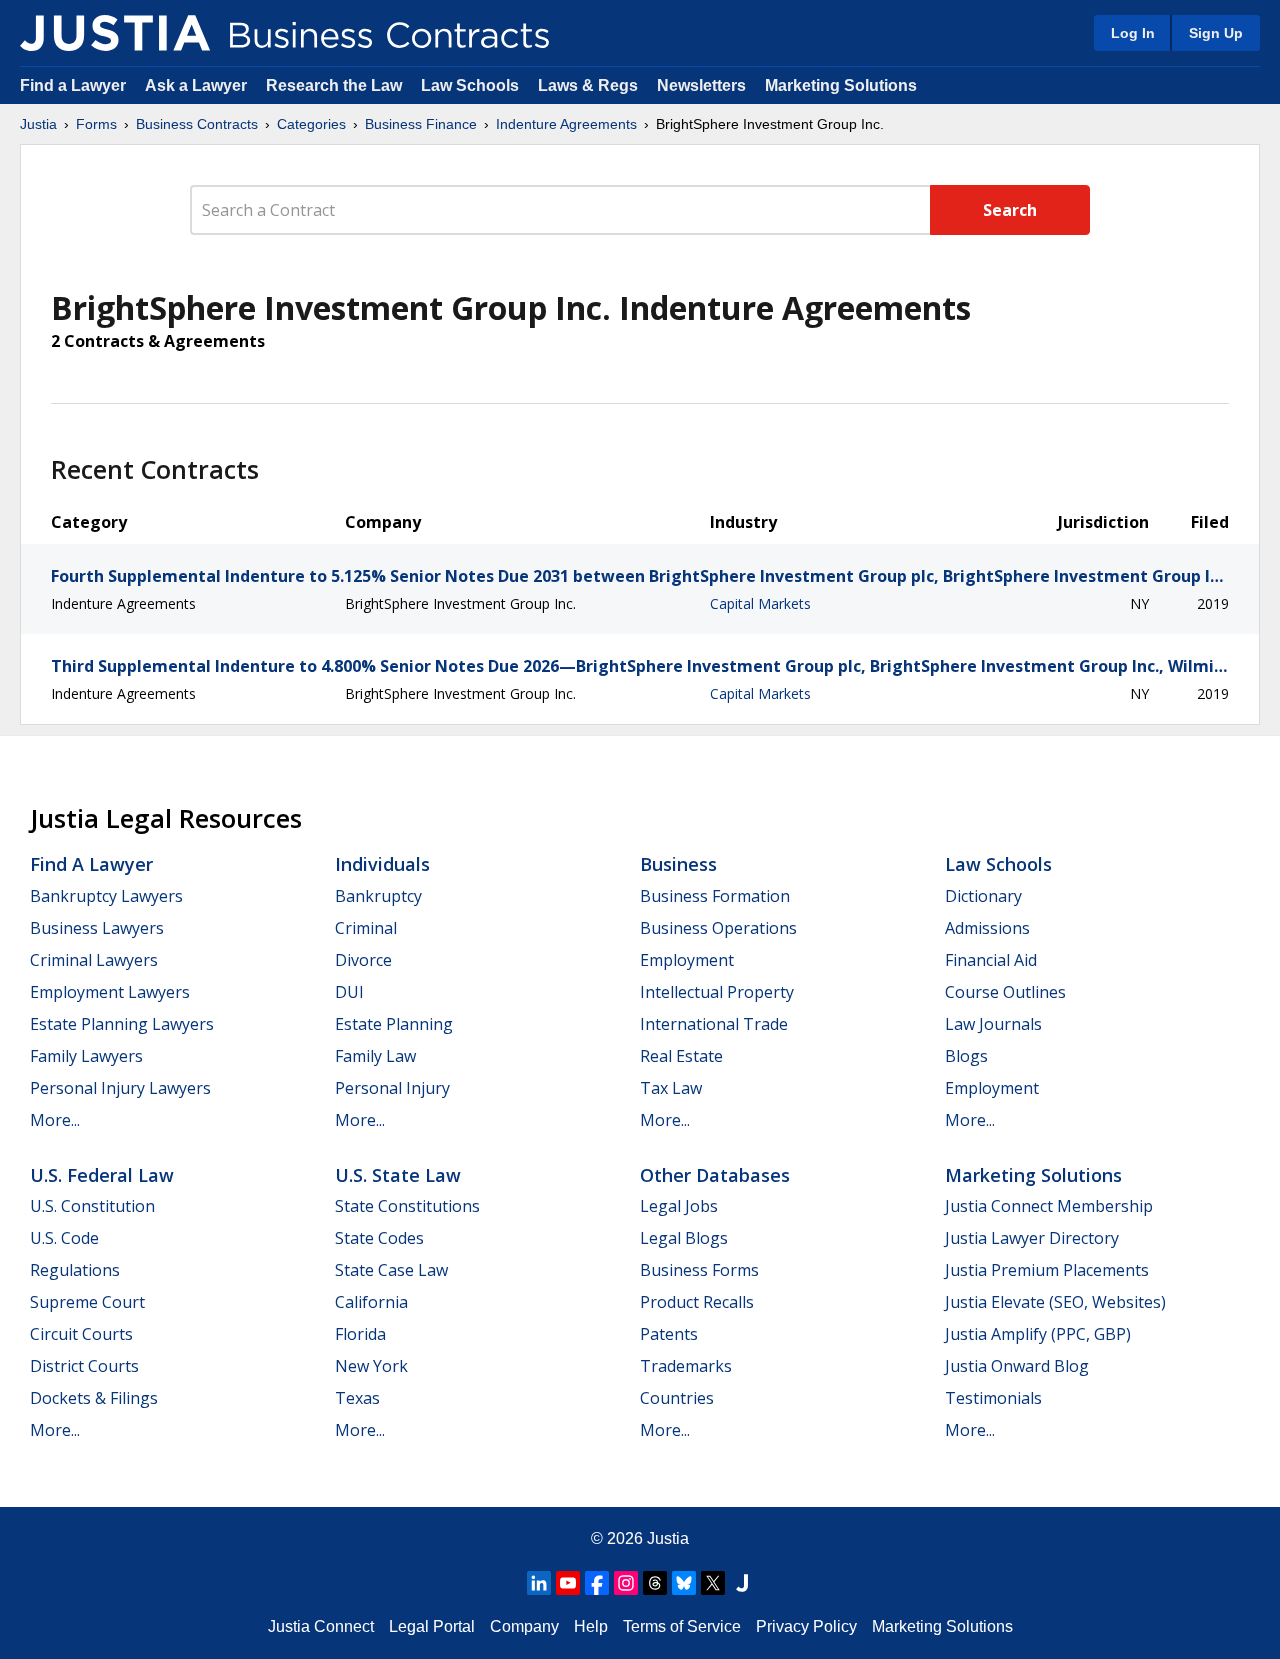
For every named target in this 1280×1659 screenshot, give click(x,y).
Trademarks (686, 1366)
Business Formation (715, 896)
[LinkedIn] (539, 1583)
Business (678, 864)
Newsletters (701, 85)
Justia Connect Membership (1049, 1206)
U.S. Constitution (92, 1206)
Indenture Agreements (566, 124)
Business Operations (718, 928)
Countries (677, 1398)
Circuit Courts (81, 1334)
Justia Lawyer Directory (1032, 1238)
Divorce (363, 960)
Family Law (375, 1056)
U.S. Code (64, 1238)
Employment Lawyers (110, 992)
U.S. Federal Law (102, 1175)
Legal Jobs (679, 1206)
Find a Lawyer (73, 85)
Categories (311, 124)
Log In (1133, 33)
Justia (38, 124)
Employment (687, 960)
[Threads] (655, 1583)
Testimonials (993, 1398)
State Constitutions (407, 1206)
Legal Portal (432, 1626)
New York (371, 1366)
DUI (349, 992)
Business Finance (421, 124)
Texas (357, 1398)
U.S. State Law (398, 1175)
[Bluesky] (684, 1583)
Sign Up (1216, 33)
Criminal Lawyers (94, 960)
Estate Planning (394, 1024)
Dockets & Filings (94, 1398)
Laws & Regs (588, 85)
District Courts (84, 1366)
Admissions (987, 928)
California (371, 1302)
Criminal (366, 928)
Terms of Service (682, 1626)
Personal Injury (392, 1088)
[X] (713, 1583)
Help (591, 1626)
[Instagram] (626, 1583)
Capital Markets (760, 603)
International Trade (714, 1024)
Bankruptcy (378, 896)
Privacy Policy (806, 1626)
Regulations (75, 1270)
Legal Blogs (684, 1238)
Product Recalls (697, 1302)
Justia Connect (321, 1626)
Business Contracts (197, 124)
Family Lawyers (86, 1056)
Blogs (966, 1056)
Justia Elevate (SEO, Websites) (1055, 1302)
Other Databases (715, 1175)
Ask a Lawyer (198, 85)
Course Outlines (1005, 992)
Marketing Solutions (841, 85)
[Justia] (115, 33)
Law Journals (993, 1024)
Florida (360, 1334)
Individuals (382, 864)
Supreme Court (87, 1302)
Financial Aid (991, 960)
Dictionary (983, 896)
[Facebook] (597, 1583)
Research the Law (334, 85)
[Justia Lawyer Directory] (742, 1583)
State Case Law (391, 1270)
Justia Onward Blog (1017, 1366)
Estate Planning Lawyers (122, 1024)
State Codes (379, 1238)
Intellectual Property (717, 992)
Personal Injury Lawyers (120, 1088)
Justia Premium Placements (1047, 1270)
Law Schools (470, 85)
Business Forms (699, 1270)
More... (55, 1120)
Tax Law (671, 1088)
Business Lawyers (97, 928)
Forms (96, 124)
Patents (669, 1334)
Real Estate (681, 1056)
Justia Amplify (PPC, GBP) (1038, 1334)
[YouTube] (568, 1583)
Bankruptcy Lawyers (106, 896)
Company (524, 1626)
